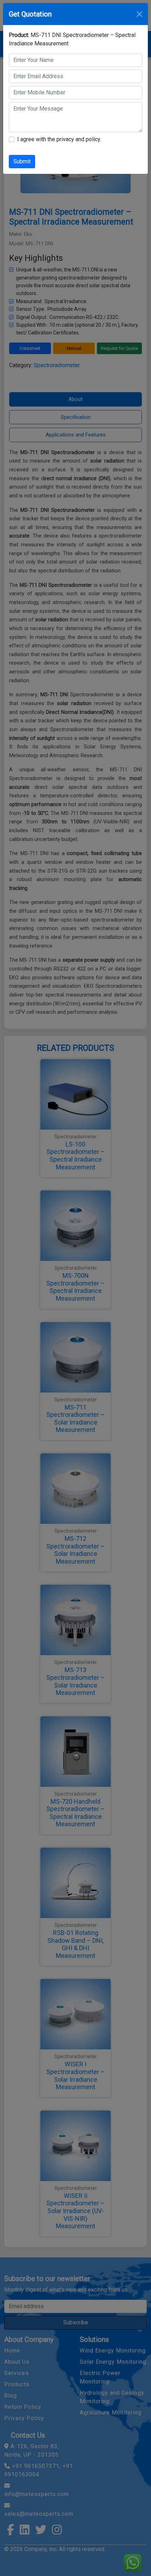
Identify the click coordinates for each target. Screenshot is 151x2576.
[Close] (139, 14)
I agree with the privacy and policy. (59, 139)
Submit (22, 161)
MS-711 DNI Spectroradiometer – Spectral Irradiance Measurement (72, 39)
